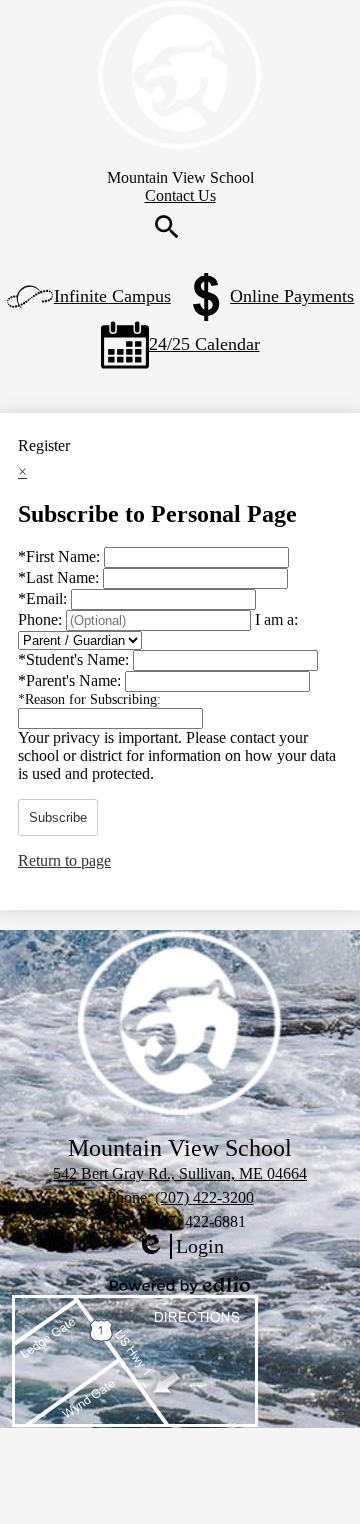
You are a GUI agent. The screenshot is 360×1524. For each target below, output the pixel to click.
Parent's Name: (71, 680)
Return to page (64, 860)
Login (180, 1247)
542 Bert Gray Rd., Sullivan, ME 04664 (180, 1173)
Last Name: (60, 577)
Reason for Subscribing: (89, 699)
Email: (44, 598)
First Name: (61, 556)
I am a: (276, 619)
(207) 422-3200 (204, 1197)
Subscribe (58, 817)
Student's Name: (75, 659)
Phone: (42, 619)
